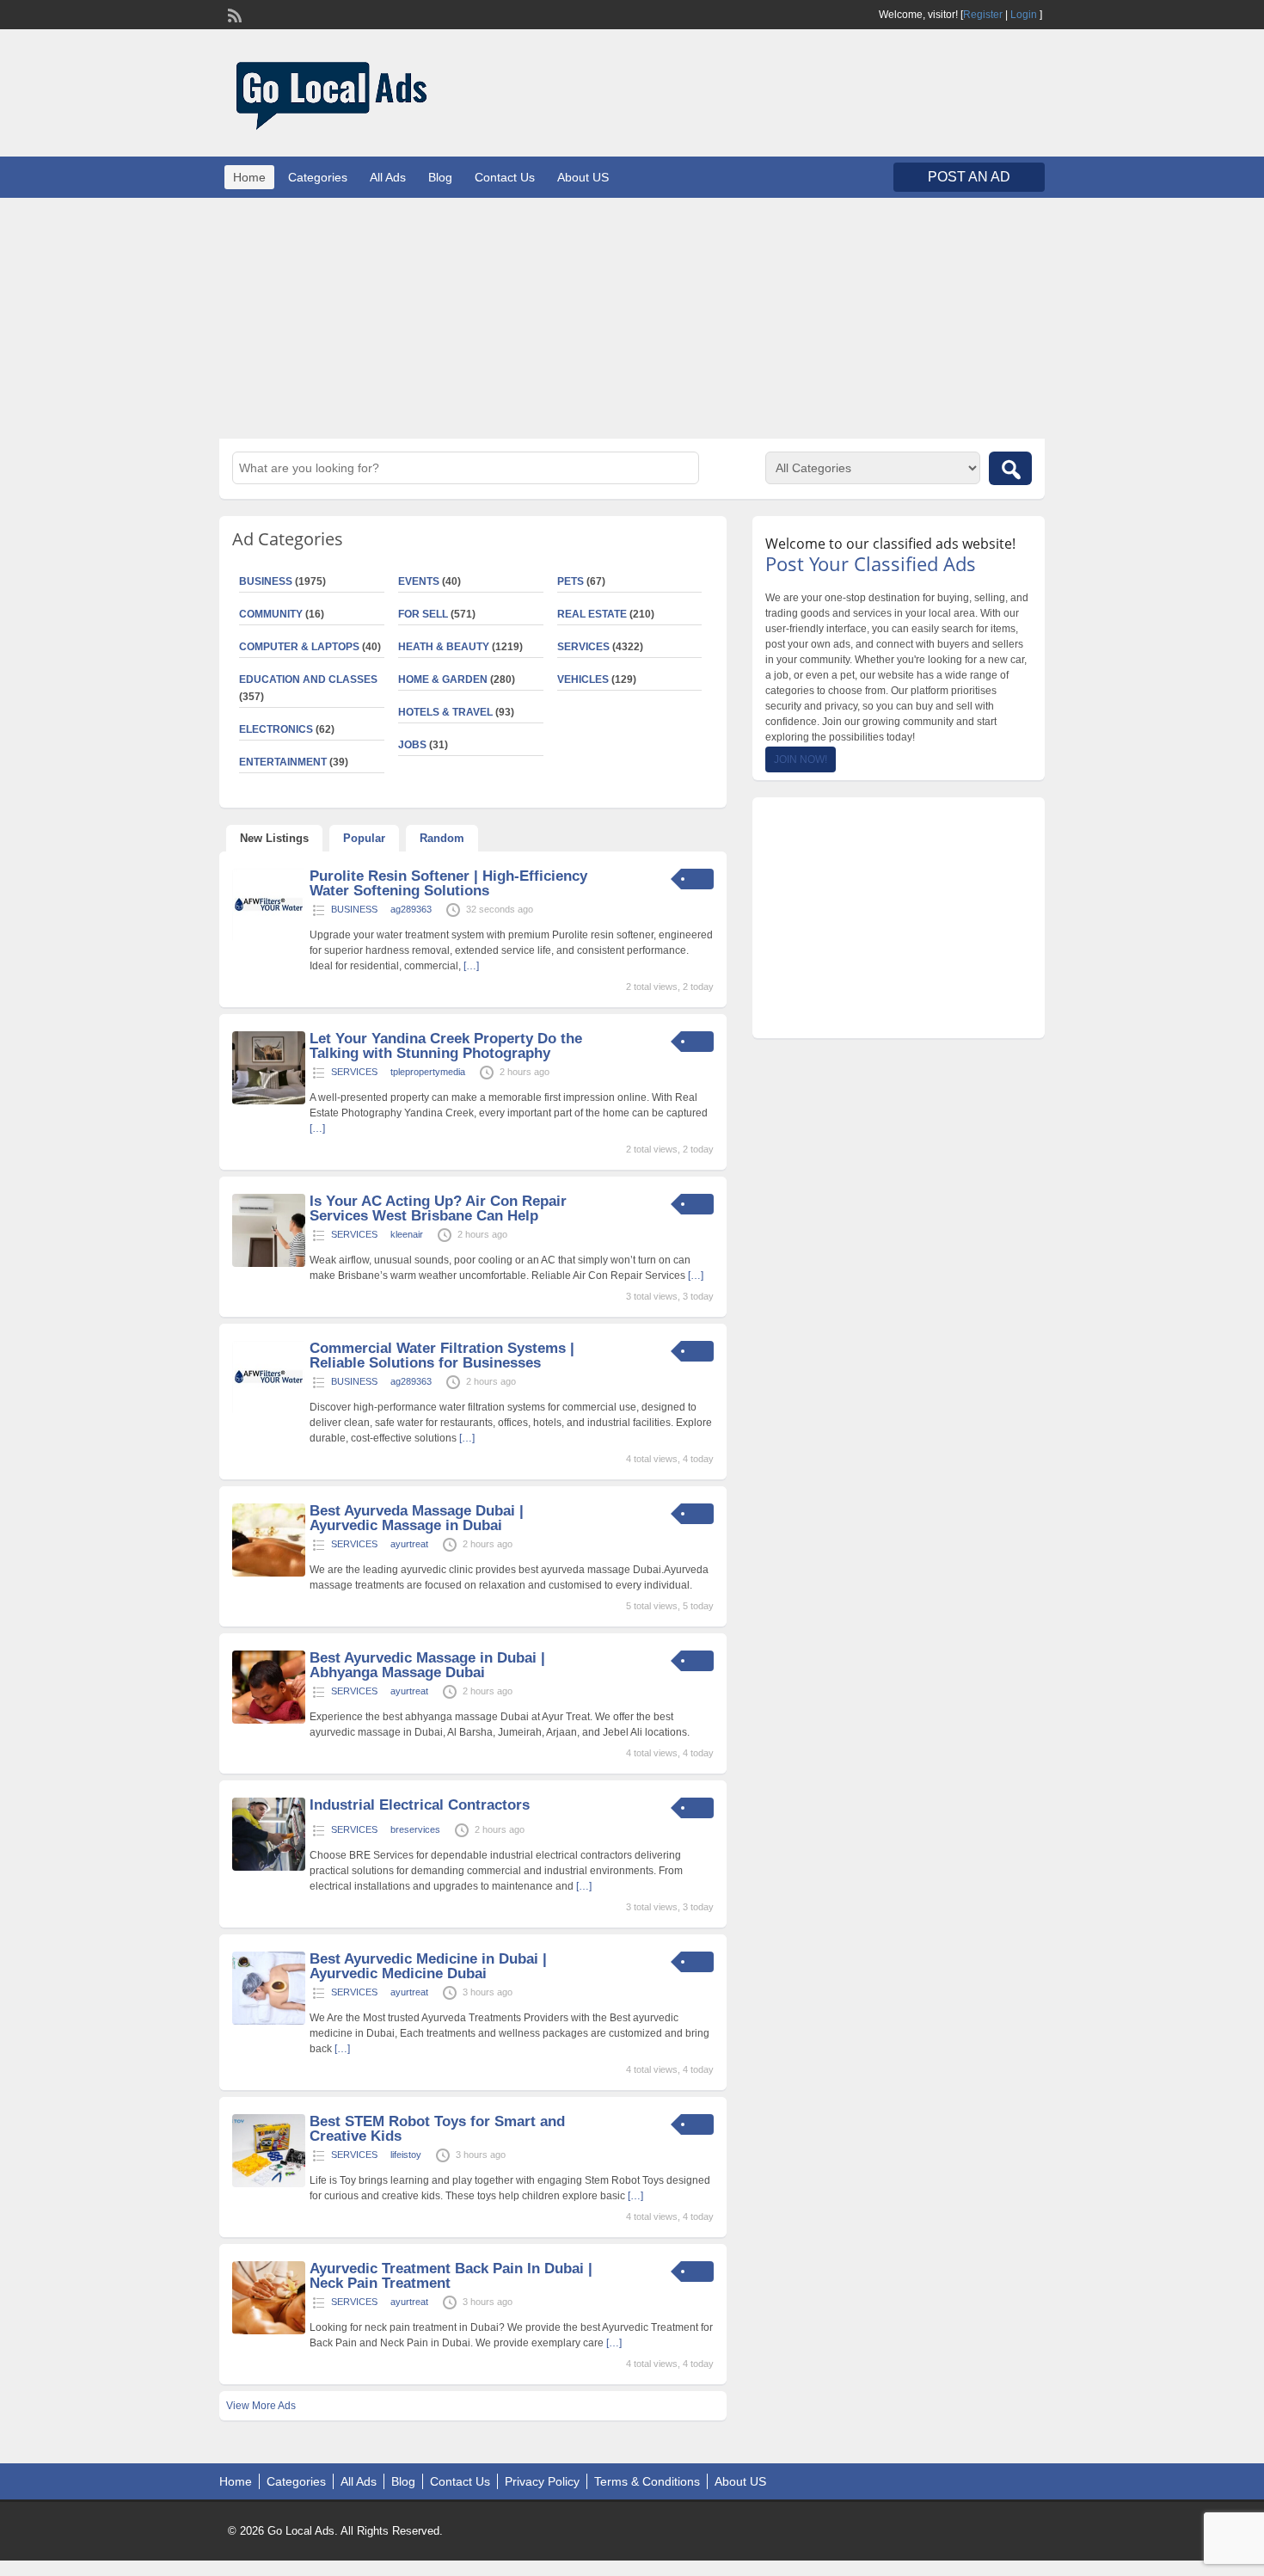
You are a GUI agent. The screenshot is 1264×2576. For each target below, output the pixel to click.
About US (583, 177)
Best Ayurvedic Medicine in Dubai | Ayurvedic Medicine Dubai (428, 1966)
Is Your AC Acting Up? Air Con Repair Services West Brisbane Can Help (438, 1208)
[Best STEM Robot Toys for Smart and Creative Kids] (269, 2184)
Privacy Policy (542, 2481)
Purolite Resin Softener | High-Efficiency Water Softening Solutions (448, 883)
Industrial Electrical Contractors (420, 1805)
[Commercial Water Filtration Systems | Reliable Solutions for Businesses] (269, 1411)
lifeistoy (406, 2155)
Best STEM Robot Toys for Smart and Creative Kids (437, 2129)
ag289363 (411, 909)
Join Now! (801, 759)
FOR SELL (423, 614)
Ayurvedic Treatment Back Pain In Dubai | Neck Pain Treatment (451, 2276)
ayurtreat (409, 1544)
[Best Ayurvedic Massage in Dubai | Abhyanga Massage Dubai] (269, 1720)
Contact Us (505, 177)
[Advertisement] (632, 318)
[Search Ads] (1010, 468)
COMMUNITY (271, 614)
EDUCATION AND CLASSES (308, 679)
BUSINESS (266, 581)
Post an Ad (969, 177)
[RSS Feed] (233, 14)
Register (983, 15)
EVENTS (419, 581)
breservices (415, 1829)
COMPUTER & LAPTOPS (299, 647)
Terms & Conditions (647, 2481)
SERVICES (583, 647)
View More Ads (261, 2406)
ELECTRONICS (276, 729)
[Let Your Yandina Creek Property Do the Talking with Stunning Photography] (269, 1101)
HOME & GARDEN (443, 679)
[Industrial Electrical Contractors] (269, 1867)
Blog (440, 177)
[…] (471, 966)
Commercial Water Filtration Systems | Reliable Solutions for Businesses (442, 1356)
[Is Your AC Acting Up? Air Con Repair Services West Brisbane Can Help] (269, 1263)
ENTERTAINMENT (283, 762)
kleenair (407, 1234)
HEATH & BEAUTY (444, 647)
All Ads (388, 177)
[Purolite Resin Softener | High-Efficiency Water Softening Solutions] (269, 938)
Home (249, 177)
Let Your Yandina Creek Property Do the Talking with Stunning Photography (446, 1046)
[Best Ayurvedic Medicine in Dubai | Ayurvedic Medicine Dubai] (269, 2021)
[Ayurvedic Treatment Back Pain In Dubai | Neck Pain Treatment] (269, 2331)
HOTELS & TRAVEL (445, 712)
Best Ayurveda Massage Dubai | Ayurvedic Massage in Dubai (417, 1518)
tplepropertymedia (428, 1072)
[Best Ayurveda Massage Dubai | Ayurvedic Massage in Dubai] (269, 1573)
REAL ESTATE (592, 614)
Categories (318, 177)
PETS (571, 581)
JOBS (412, 745)
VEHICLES (583, 679)
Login (1024, 15)
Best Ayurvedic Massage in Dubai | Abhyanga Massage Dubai (427, 1665)
